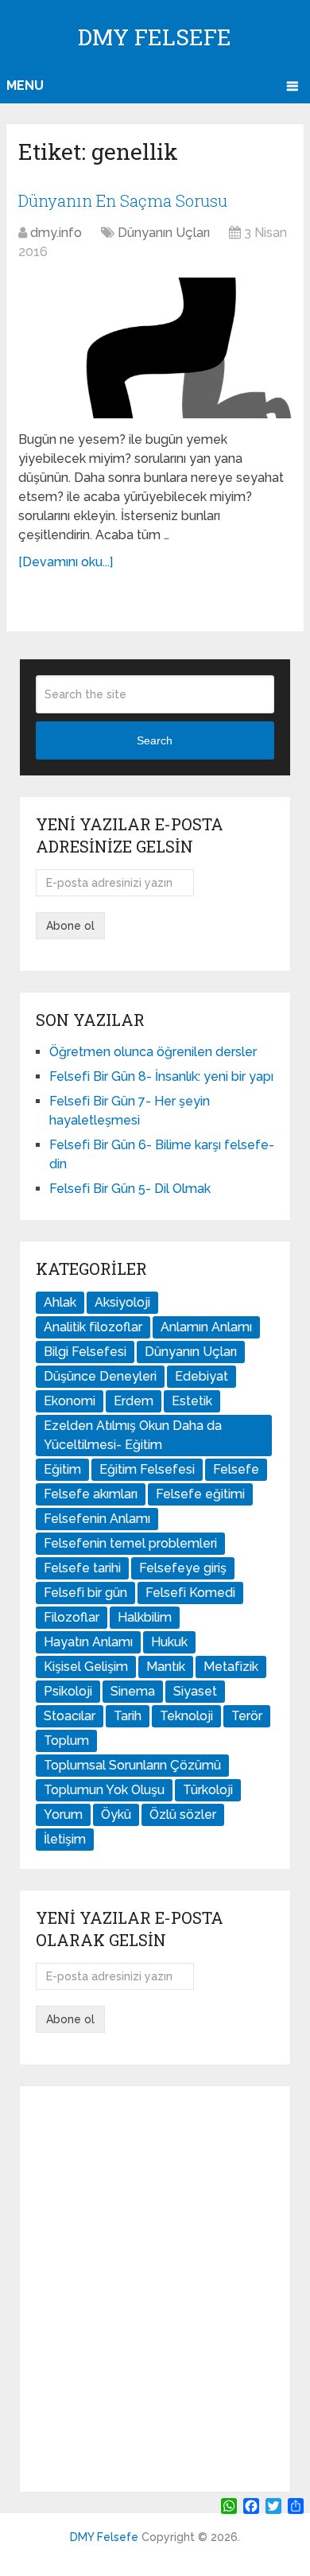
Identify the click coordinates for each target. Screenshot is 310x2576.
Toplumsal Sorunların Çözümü (132, 1765)
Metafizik (231, 1667)
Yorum (63, 1814)
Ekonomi (70, 1401)
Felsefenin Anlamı (97, 1519)
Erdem (134, 1401)
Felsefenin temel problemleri (130, 1543)
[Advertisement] (155, 2289)
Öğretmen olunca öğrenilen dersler (153, 1052)
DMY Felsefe (155, 37)
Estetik (192, 1401)
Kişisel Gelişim (86, 1667)
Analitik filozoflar (93, 1327)
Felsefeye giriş (183, 1568)
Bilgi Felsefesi (85, 1352)
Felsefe (236, 1469)
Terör (247, 1716)
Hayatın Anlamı (88, 1642)
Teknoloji (186, 1716)
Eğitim (62, 1469)
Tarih (128, 1716)
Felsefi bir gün (85, 1593)
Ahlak (60, 1302)
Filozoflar (72, 1617)
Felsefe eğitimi (200, 1494)
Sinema (133, 1691)
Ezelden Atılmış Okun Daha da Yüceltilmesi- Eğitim (133, 1435)
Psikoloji (68, 1691)
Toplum (66, 1741)
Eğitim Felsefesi (147, 1469)
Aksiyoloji (122, 1302)
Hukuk (169, 1642)
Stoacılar (70, 1716)
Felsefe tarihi (82, 1568)
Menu (25, 85)
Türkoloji (208, 1790)
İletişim (65, 1839)
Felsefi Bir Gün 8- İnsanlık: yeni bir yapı (161, 1076)
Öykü (116, 1814)
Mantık (166, 1667)
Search (155, 740)
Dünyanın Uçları (164, 233)
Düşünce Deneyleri (100, 1376)
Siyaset (195, 1691)
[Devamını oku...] (66, 562)
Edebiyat (201, 1376)
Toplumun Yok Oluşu (104, 1790)
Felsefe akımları (91, 1494)
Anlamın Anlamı (206, 1327)
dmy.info (56, 233)
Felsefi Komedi (190, 1593)
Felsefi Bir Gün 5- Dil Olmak (130, 1189)
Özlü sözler (183, 1814)
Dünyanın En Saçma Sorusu (123, 200)
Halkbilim (145, 1617)
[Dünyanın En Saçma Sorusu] (155, 348)
